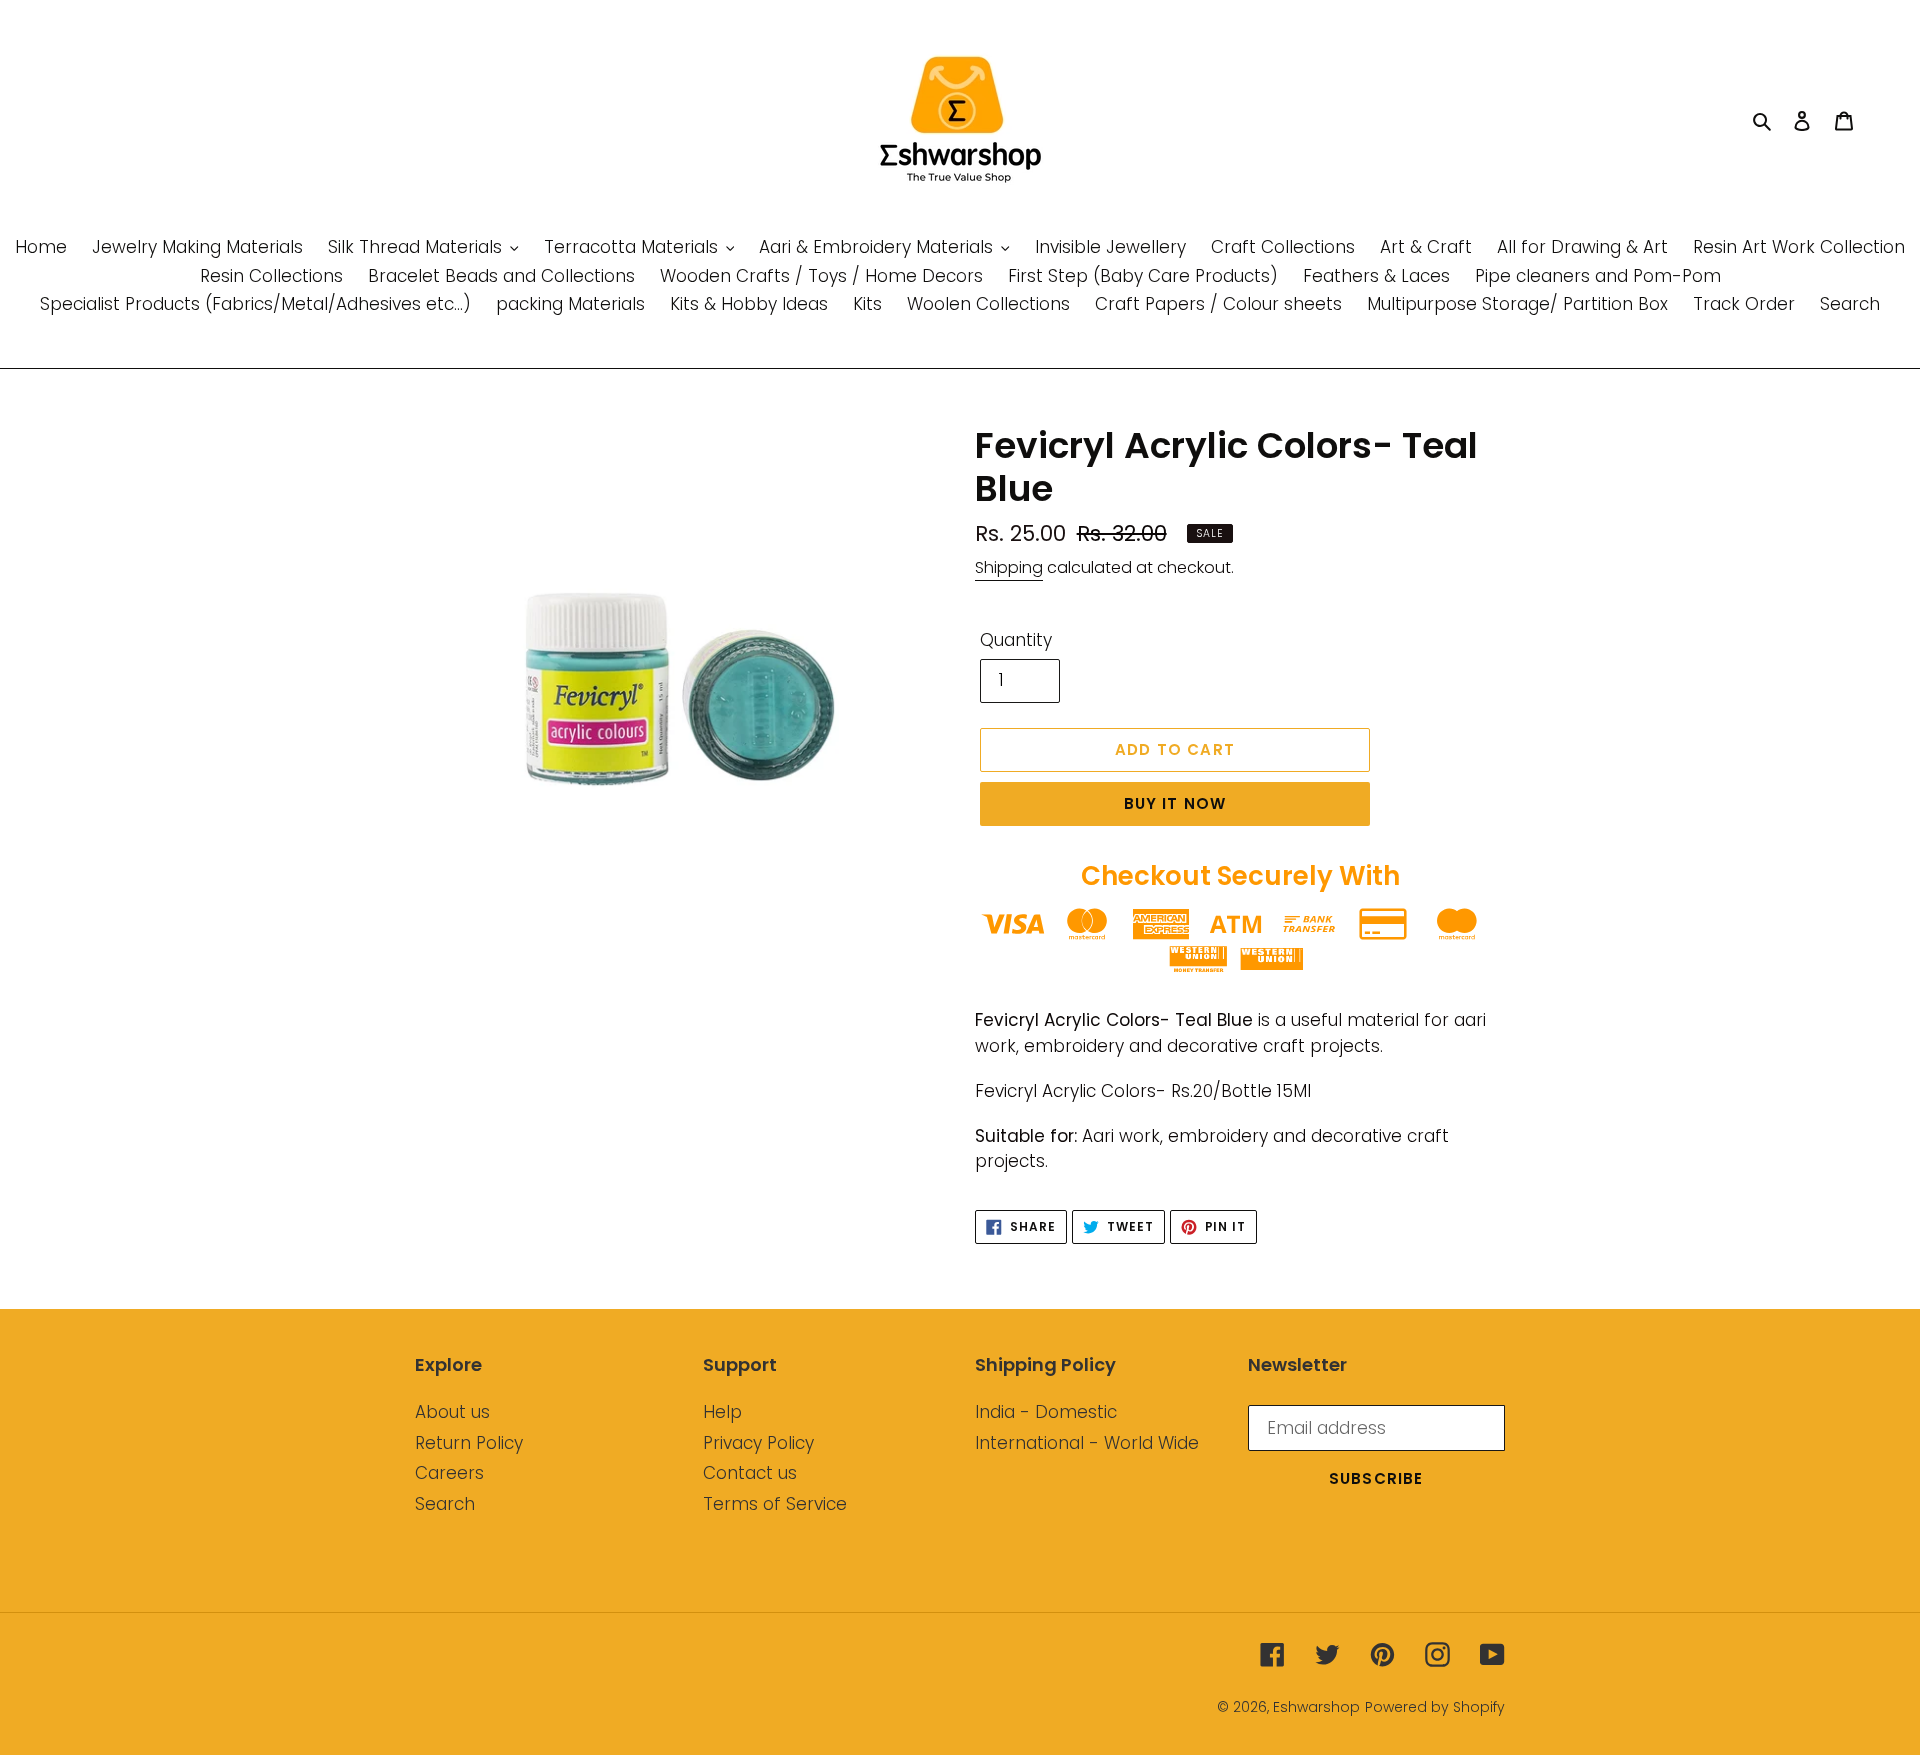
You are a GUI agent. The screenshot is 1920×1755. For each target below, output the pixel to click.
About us (452, 1412)
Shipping (1009, 567)
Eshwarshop (1316, 1707)
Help (722, 1412)
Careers (449, 1473)
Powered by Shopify (1435, 1707)
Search (445, 1504)
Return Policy (469, 1443)
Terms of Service (775, 1504)
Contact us (750, 1473)
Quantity (1016, 640)
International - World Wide (1087, 1443)
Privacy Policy (758, 1443)
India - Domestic (1046, 1412)
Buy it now (1175, 803)
